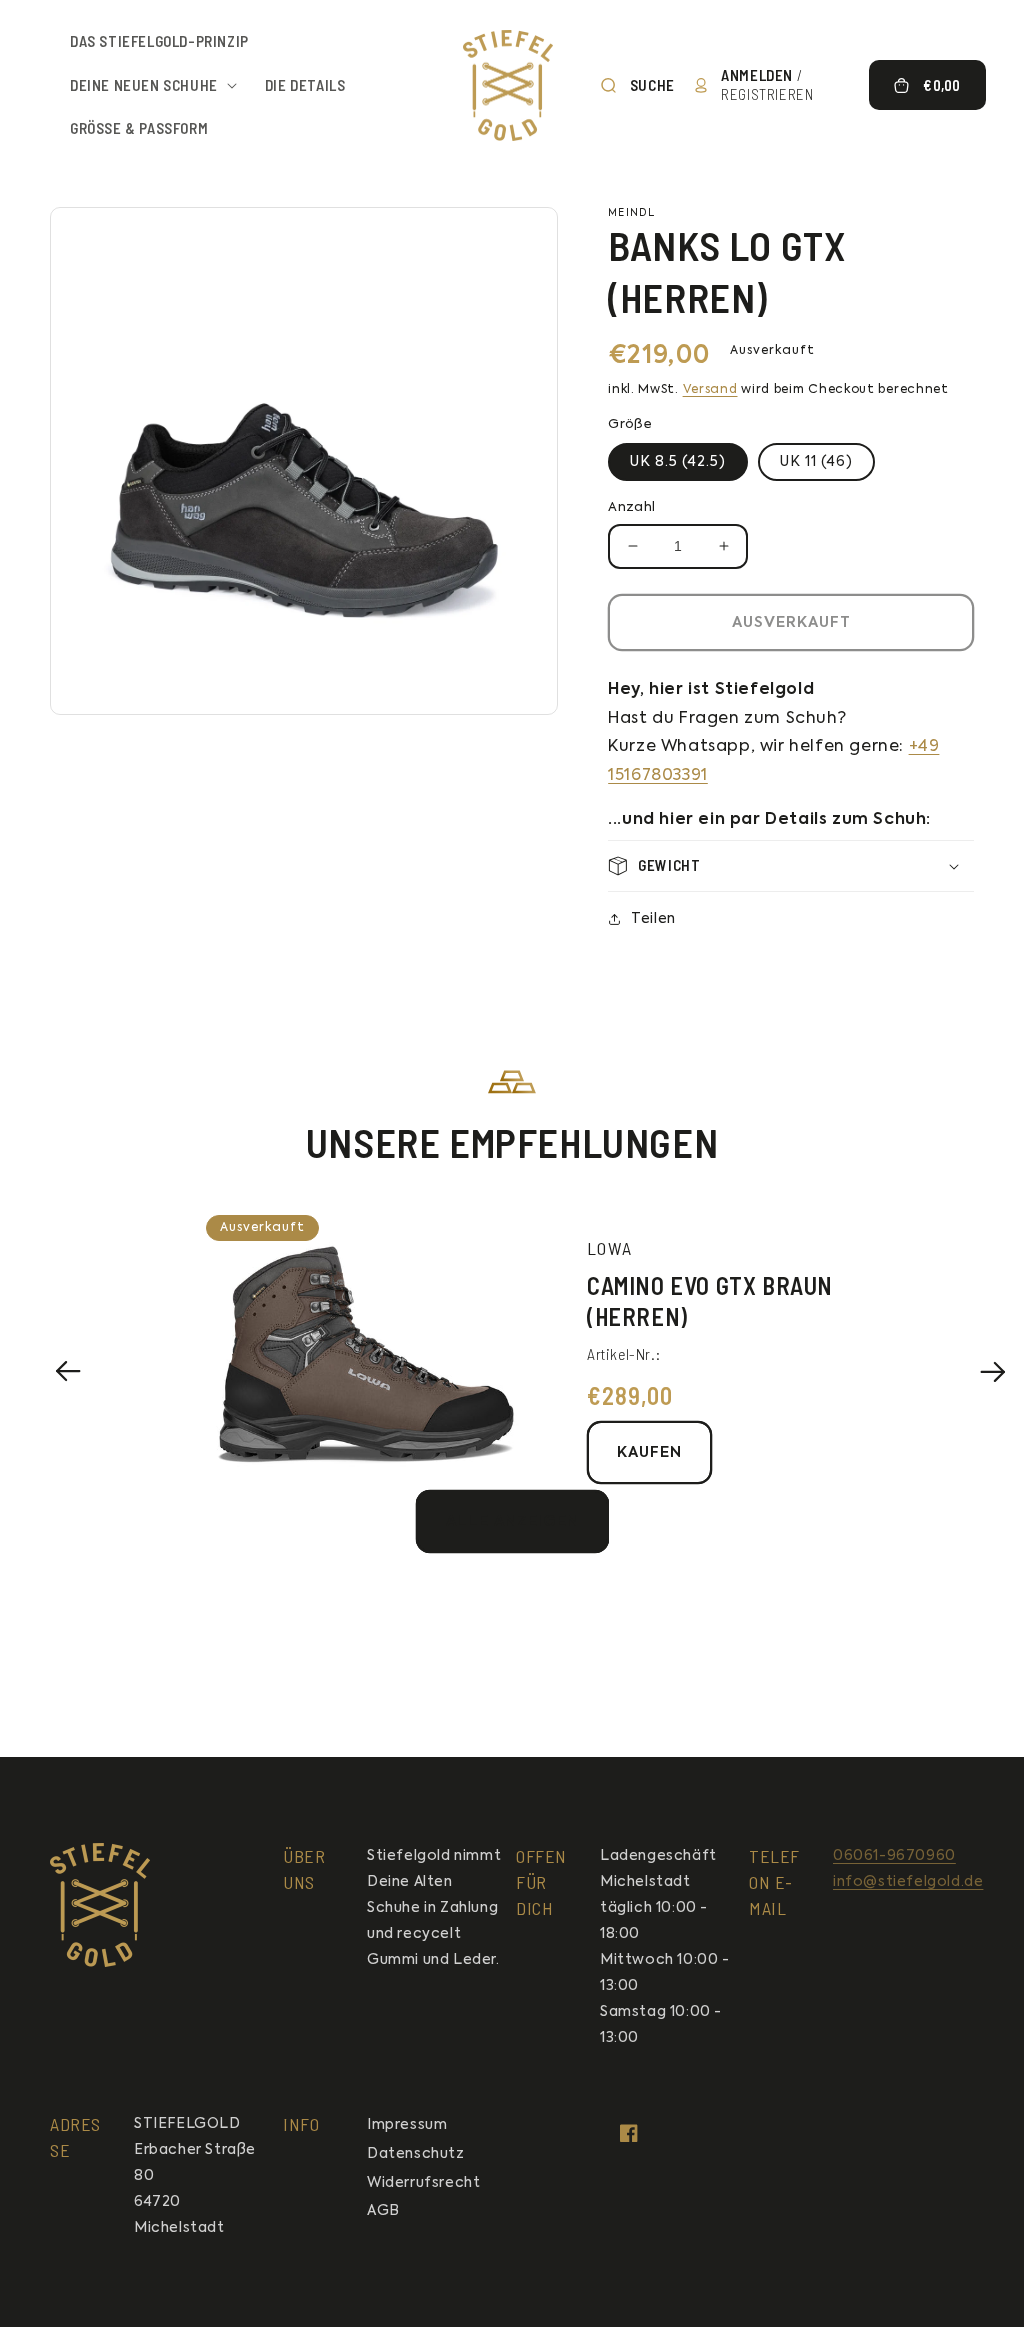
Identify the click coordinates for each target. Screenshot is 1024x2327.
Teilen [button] (653, 919)
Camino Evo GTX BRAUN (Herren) (710, 1301)
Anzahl (631, 507)
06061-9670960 (894, 1856)
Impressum (407, 2125)
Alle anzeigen (512, 1521)
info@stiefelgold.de (908, 1882)
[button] (147, 86)
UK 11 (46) (816, 462)
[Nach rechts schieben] (992, 1371)
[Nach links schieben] (68, 1371)
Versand (710, 390)
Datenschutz (416, 2154)
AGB (383, 2211)
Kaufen (649, 1452)
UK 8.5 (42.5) (678, 462)
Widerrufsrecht (423, 2183)
